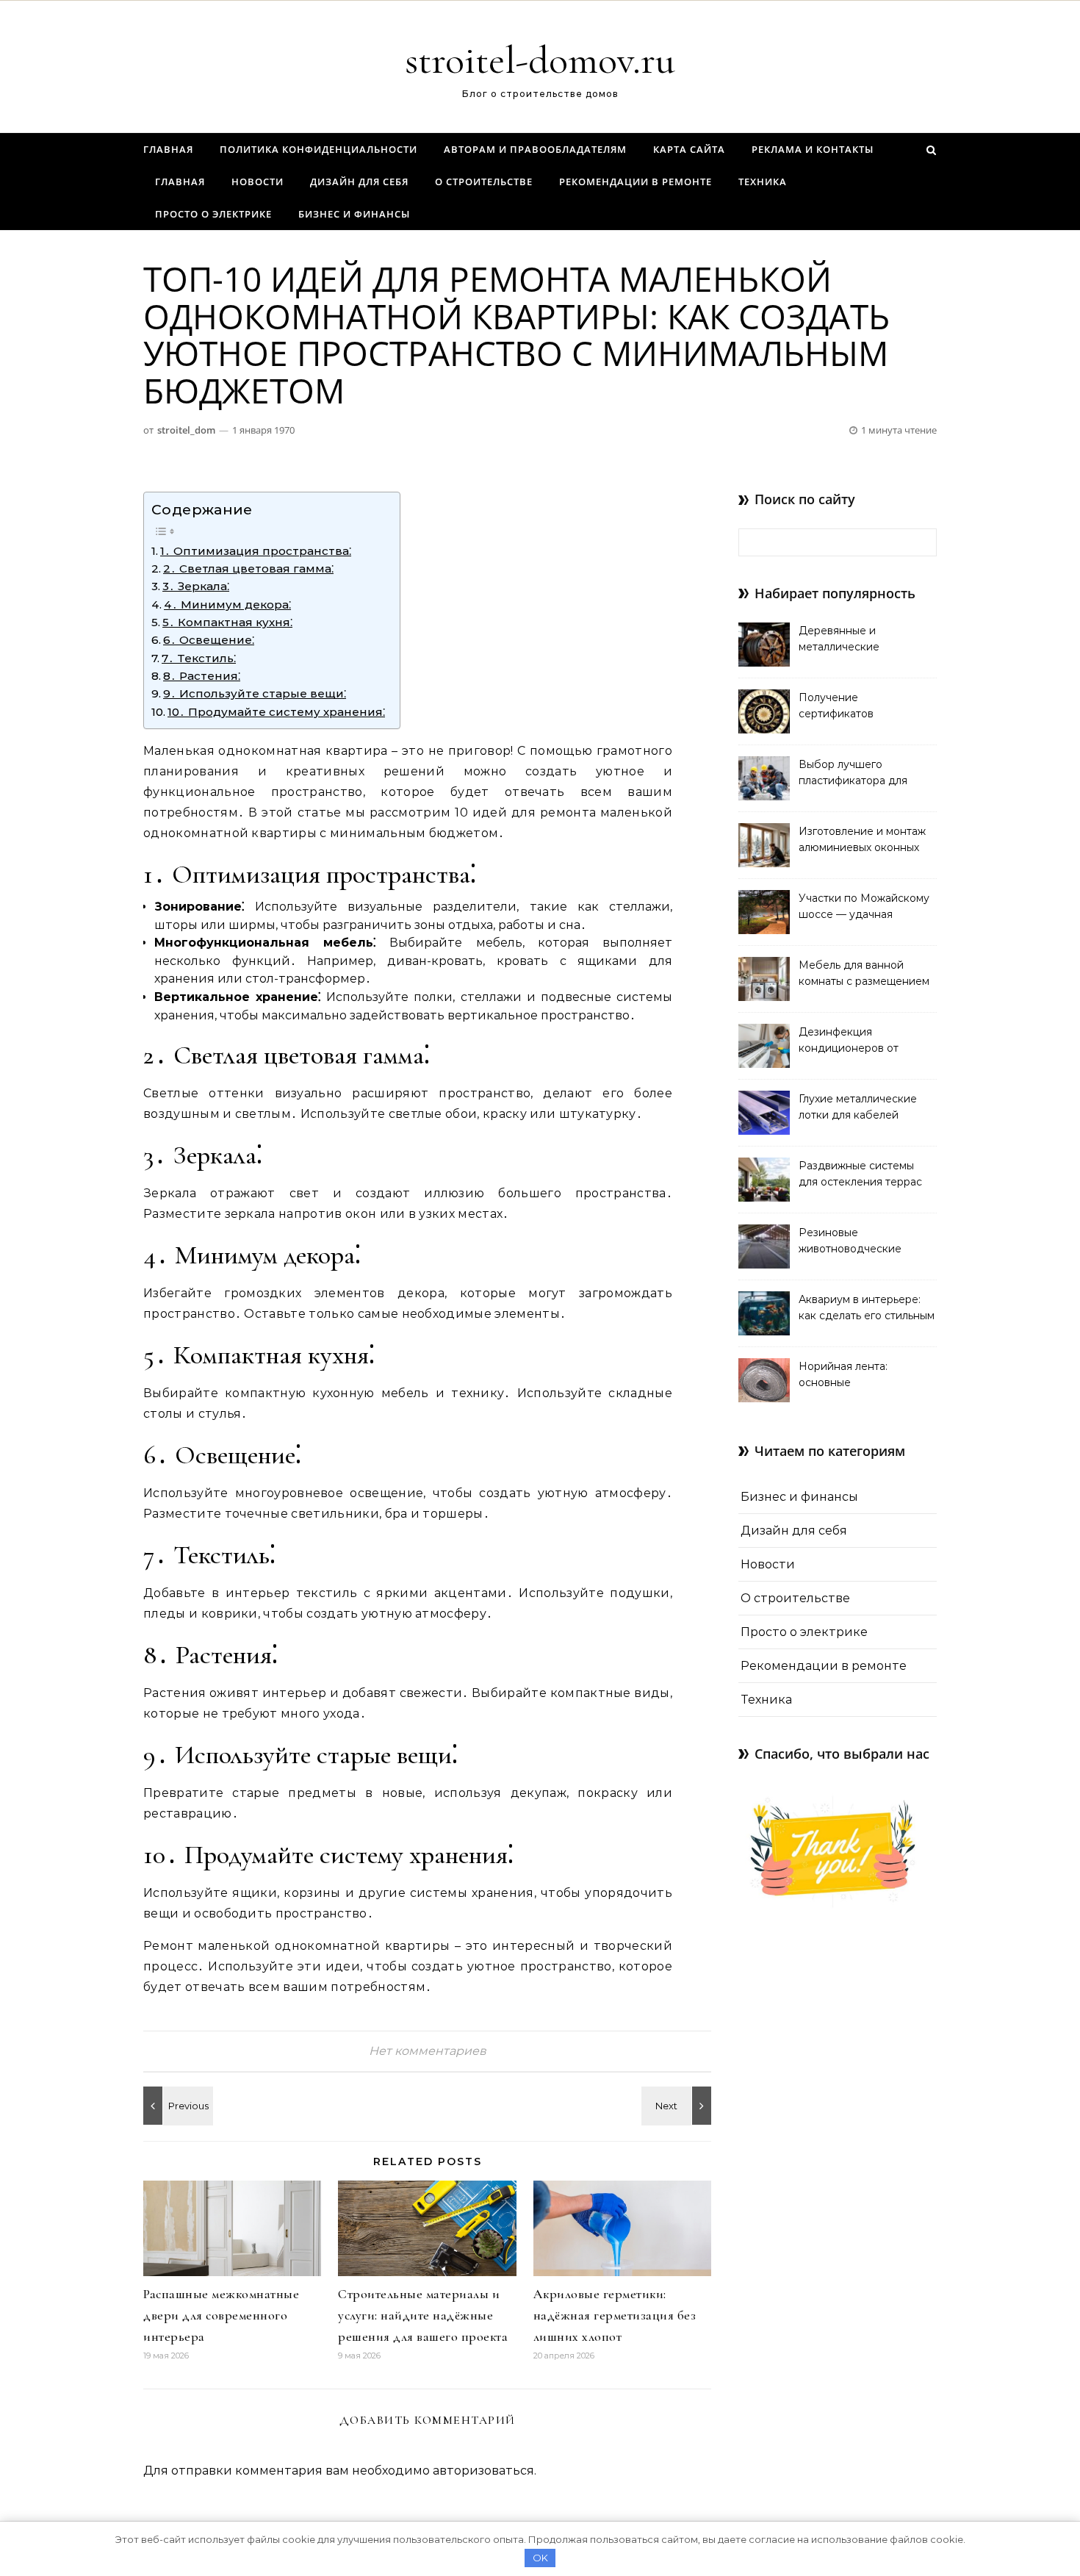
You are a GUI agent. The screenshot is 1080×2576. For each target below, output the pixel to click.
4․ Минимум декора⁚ (227, 604)
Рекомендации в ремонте (636, 182)
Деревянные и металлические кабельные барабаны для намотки (866, 640)
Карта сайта (689, 149)
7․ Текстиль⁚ (199, 658)
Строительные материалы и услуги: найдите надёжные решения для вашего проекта (423, 2315)
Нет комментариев (428, 2051)
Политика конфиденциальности (318, 149)
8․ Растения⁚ (202, 676)
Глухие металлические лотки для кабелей (858, 1107)
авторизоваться (483, 2471)
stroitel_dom (186, 430)
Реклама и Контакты (813, 149)
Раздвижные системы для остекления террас (860, 1174)
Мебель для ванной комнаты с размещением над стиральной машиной (867, 975)
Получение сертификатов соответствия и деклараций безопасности (839, 707)
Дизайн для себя (359, 182)
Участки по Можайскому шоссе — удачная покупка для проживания (865, 908)
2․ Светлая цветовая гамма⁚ (248, 568)
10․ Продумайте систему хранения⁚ (276, 712)
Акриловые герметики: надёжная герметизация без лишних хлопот (615, 2315)
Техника (763, 182)
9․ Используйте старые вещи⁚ (255, 693)
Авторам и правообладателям (535, 149)
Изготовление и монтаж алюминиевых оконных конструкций (862, 841)
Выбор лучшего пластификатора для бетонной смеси (853, 774)
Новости (258, 182)
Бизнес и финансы (354, 214)
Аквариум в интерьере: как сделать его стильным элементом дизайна (867, 1309)
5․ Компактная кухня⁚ (227, 622)
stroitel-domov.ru (540, 60)
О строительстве (484, 182)
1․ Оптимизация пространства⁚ (256, 551)
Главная (168, 149)
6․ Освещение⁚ (209, 640)
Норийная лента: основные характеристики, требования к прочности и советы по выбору (864, 1376)
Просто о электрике (213, 214)
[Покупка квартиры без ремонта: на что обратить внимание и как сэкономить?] (176, 2106)
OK (540, 2558)
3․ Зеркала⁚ (196, 586)
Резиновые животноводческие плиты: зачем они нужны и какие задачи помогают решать (866, 1242)
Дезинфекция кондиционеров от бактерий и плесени (853, 1041)
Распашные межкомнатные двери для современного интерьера (221, 2315)
